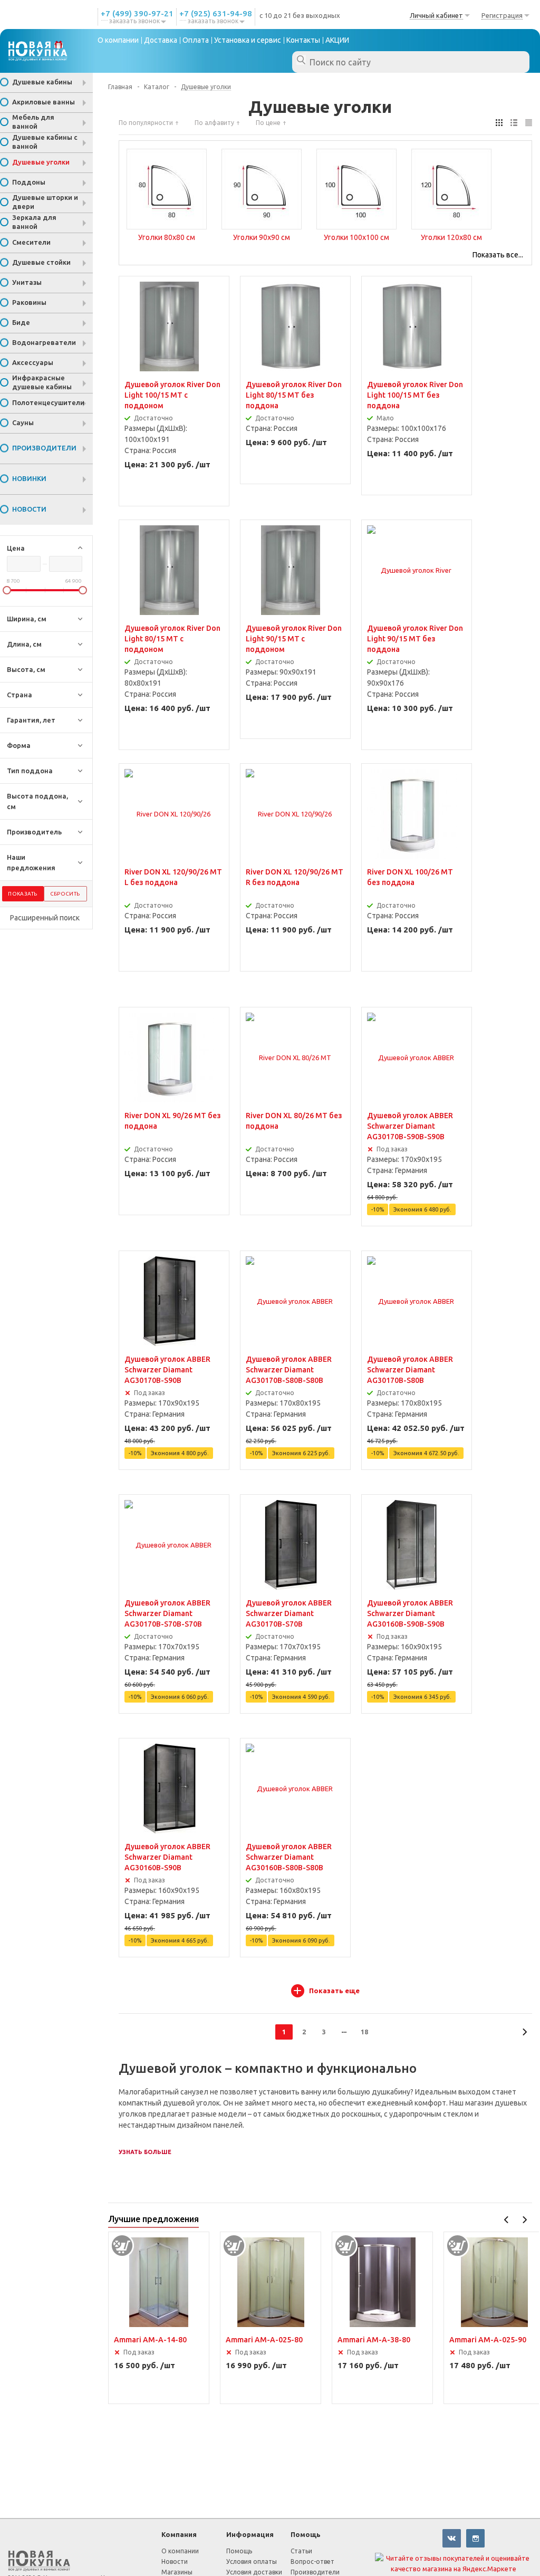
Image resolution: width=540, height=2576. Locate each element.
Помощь (306, 2534)
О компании (180, 2551)
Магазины (177, 2572)
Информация (250, 2534)
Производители (315, 2572)
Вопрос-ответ (312, 2561)
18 (364, 2032)
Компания (179, 2534)
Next (524, 2220)
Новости (175, 2561)
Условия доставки (254, 2572)
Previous (507, 2220)
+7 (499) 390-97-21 (137, 13)
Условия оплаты (252, 2561)
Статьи (301, 2551)
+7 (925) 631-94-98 (216, 13)
